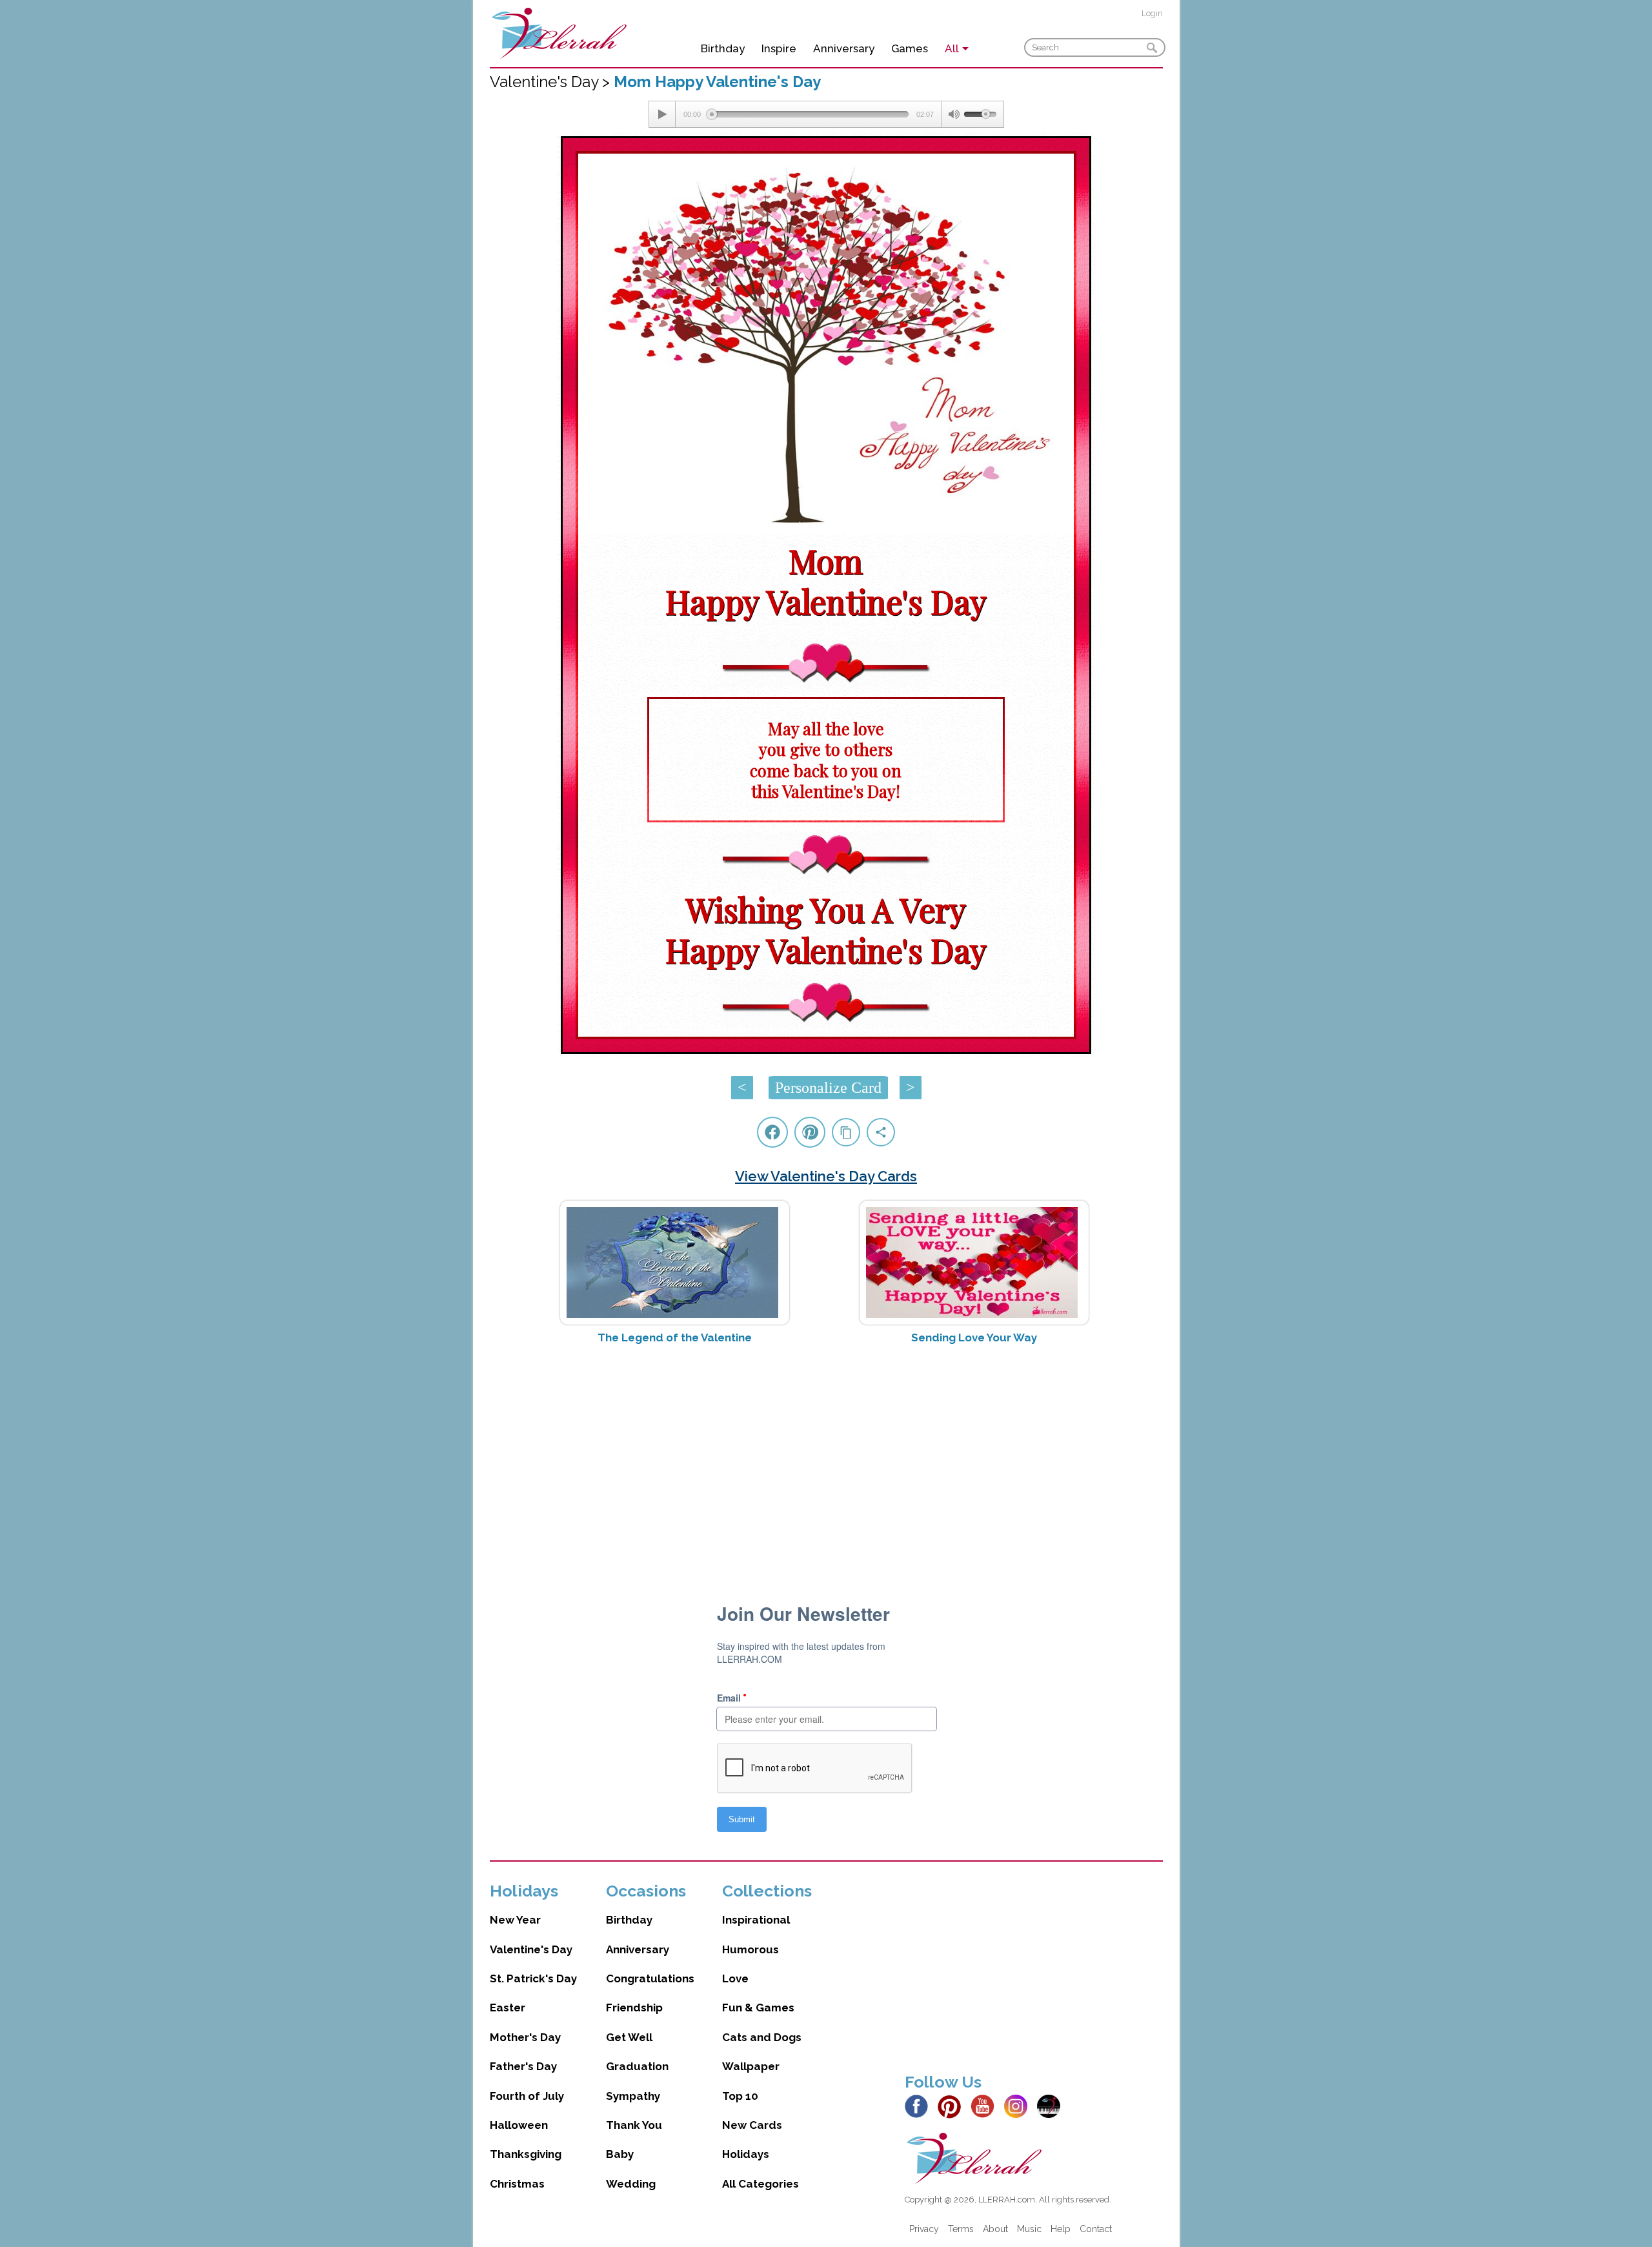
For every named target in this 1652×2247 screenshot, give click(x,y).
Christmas (517, 2184)
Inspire (779, 48)
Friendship (634, 2008)
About (995, 2229)
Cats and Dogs (762, 2037)
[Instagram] (1019, 2106)
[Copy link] (846, 1132)
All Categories (761, 2184)
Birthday (723, 48)
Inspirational (756, 1920)
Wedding (631, 2184)
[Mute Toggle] (953, 114)
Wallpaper (751, 2066)
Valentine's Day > (552, 82)
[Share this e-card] (881, 1132)
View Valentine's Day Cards (826, 1176)
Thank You (634, 2125)
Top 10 (740, 2096)
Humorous (750, 1949)
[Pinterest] (953, 2106)
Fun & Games (758, 2008)
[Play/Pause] (662, 114)
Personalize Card (828, 1088)
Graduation (637, 2066)
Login (1152, 13)
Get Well (629, 2037)
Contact (1096, 2229)
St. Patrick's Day (533, 1978)
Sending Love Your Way (974, 1337)
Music (1029, 2229)
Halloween (519, 2125)
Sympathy (633, 2096)
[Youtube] (986, 2106)
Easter (508, 2008)
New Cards (752, 2125)
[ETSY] (1052, 2106)
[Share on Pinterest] (810, 1132)
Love (735, 1978)
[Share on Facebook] (772, 1132)
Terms (961, 2229)
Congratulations (650, 1978)
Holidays (746, 2154)
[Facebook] (920, 2106)
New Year (515, 1920)
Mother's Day (525, 2037)
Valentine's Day (531, 1949)
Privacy (924, 2229)
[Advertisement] (826, 1457)
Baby (620, 2154)
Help (1061, 2229)
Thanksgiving (526, 2154)
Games (910, 48)
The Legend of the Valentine (675, 1337)
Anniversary (844, 48)
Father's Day (523, 2066)
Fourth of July (527, 2096)
